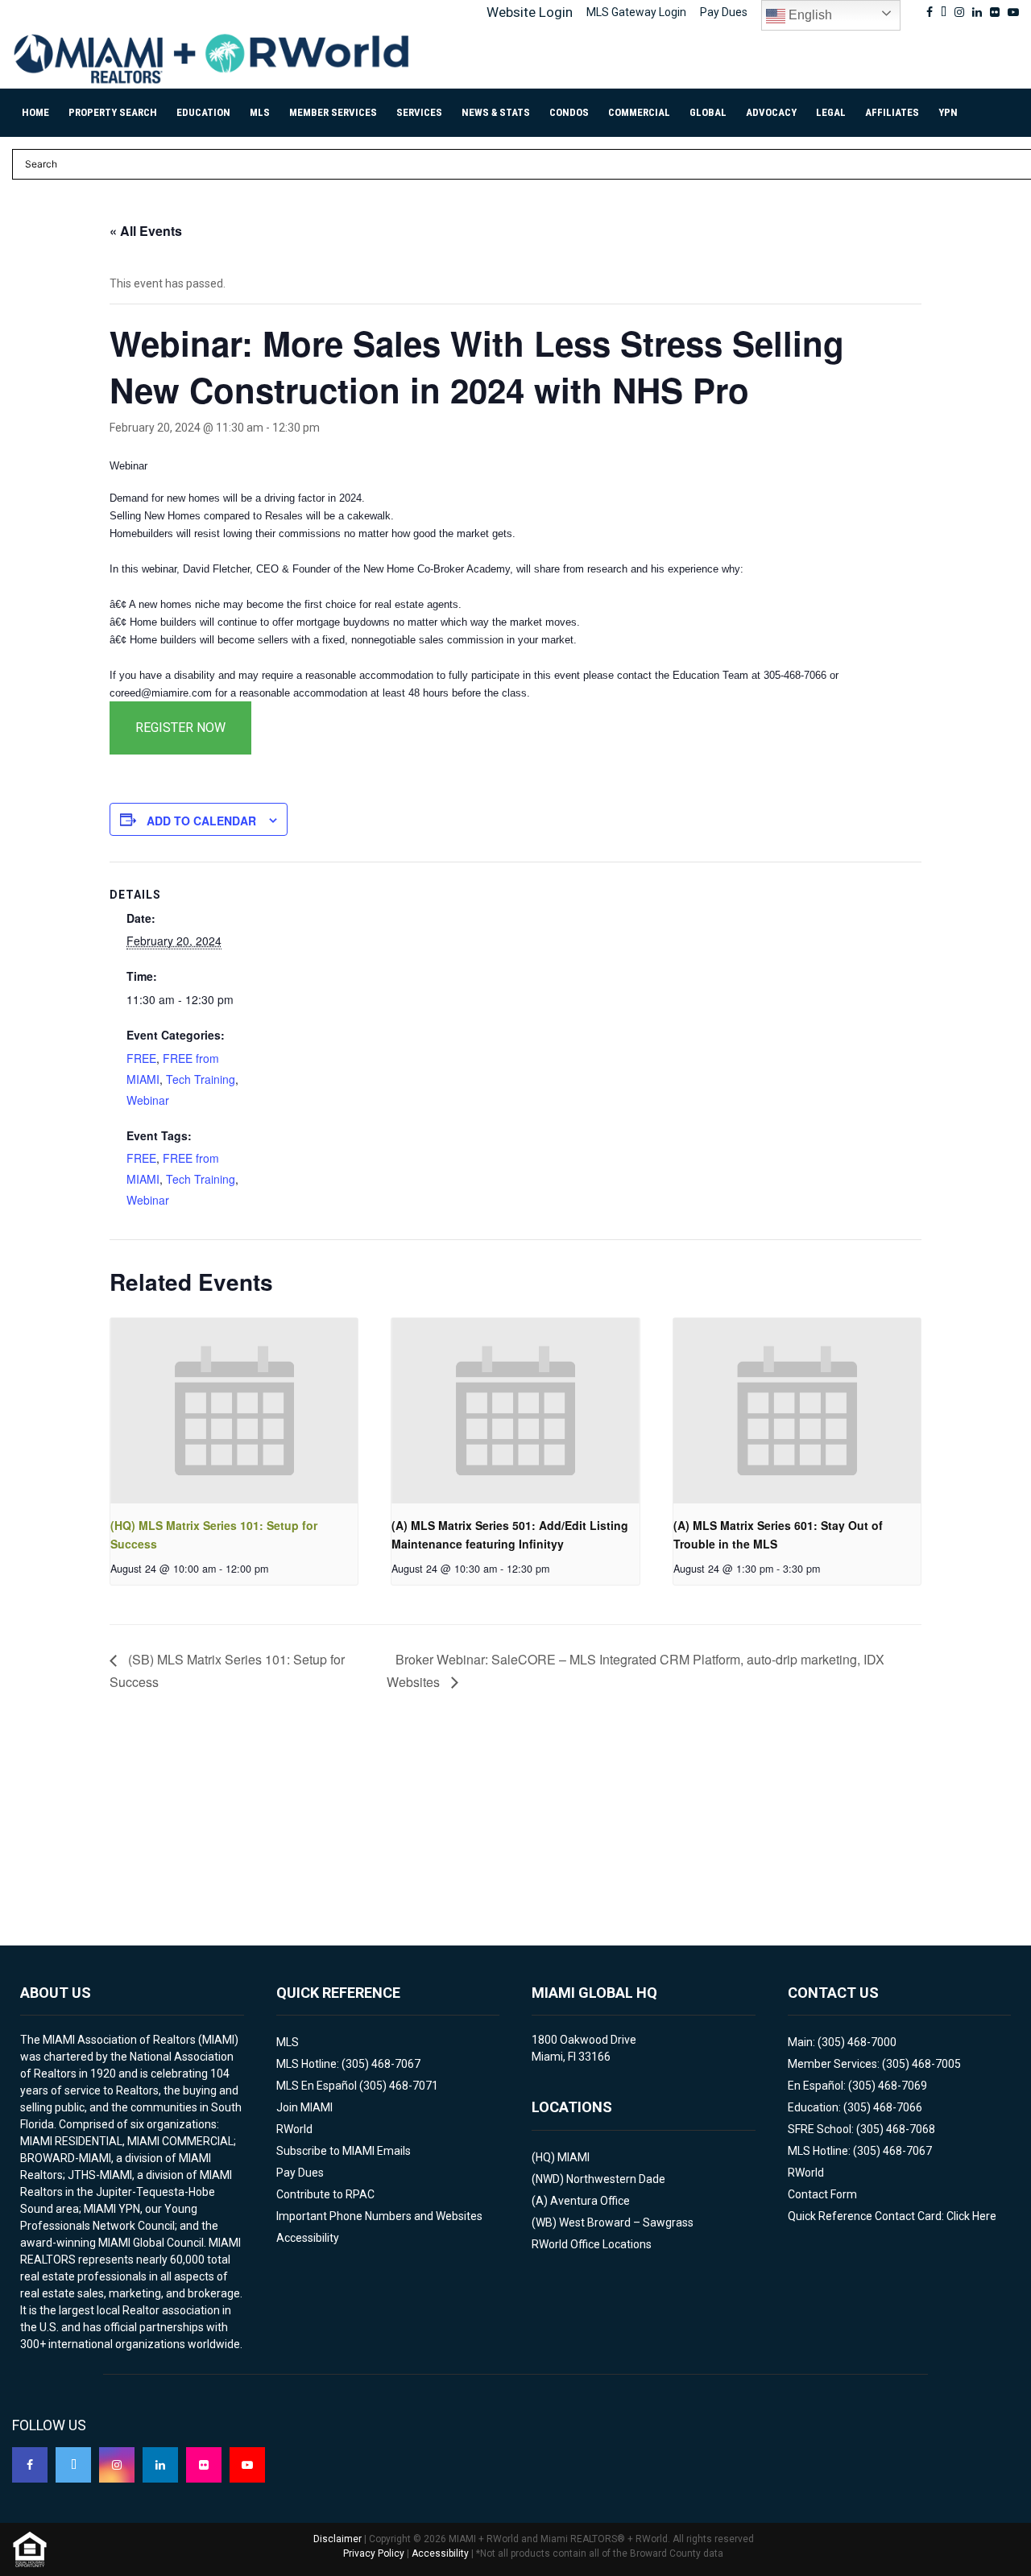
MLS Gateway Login (636, 12)
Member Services (333, 112)
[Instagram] (117, 2465)
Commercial (639, 112)
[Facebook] (30, 2465)
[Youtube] (247, 2465)
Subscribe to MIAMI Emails (344, 2151)
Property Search (113, 112)
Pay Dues (724, 12)
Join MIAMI (304, 2107)
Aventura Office (590, 2201)
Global (708, 112)
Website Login (530, 12)
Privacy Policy (374, 2553)
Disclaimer (337, 2539)
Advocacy (771, 112)
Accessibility (308, 2238)
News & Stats (496, 112)
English (809, 15)
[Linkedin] (160, 2465)
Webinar (148, 1100)
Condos (569, 112)
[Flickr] (204, 2465)
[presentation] (234, 1411)
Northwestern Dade (616, 2179)
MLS (260, 112)
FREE (141, 1058)
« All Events (146, 231)
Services (419, 112)
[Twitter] (73, 2465)
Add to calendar (201, 821)
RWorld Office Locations (592, 2244)
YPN (948, 112)
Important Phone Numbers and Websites (379, 2216)
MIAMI (573, 2157)
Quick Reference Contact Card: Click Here (892, 2216)
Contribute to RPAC (325, 2194)
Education (203, 112)
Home (35, 112)
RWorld (294, 2129)
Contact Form (822, 2194)
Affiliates (892, 112)
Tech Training (201, 1079)
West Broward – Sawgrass (626, 2222)
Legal (831, 112)
